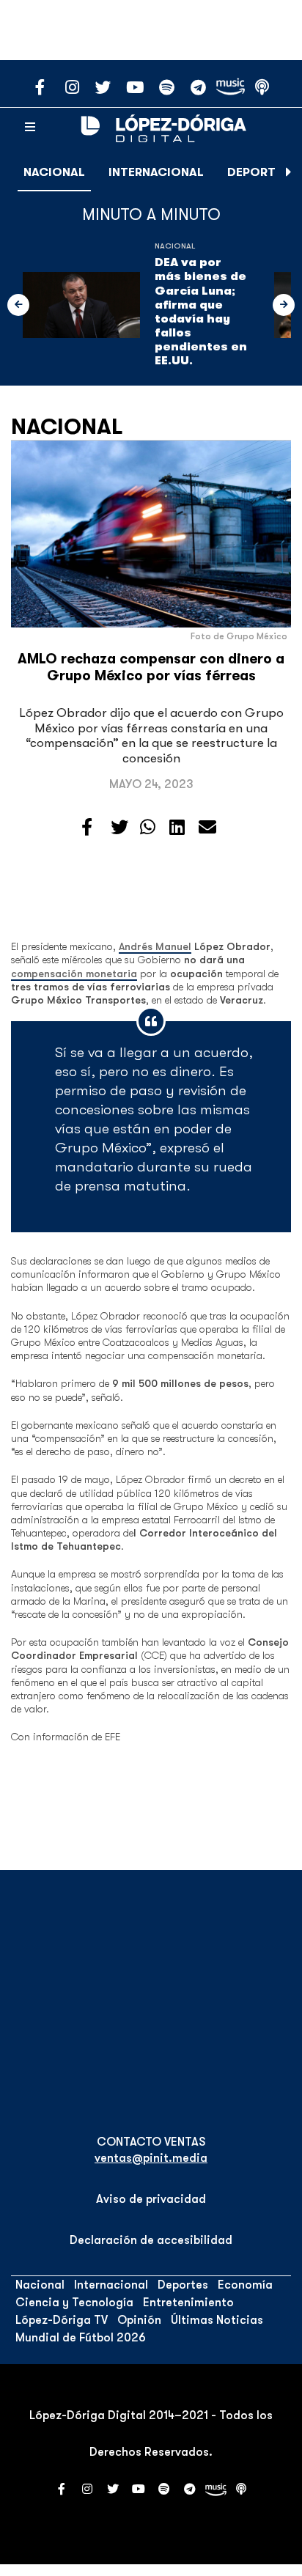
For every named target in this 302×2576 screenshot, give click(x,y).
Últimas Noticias (217, 2320)
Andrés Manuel (155, 946)
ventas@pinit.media (151, 2158)
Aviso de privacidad (151, 2199)
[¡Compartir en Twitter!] (119, 828)
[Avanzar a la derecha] (289, 172)
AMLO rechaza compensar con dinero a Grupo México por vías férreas (151, 667)
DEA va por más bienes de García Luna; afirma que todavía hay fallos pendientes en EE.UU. (201, 312)
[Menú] (30, 128)
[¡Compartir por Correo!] (207, 828)
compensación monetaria (74, 974)
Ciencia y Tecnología (74, 2303)
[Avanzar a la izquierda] (18, 305)
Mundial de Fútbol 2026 (81, 2338)
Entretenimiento (188, 2303)
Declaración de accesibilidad (151, 2240)
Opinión (139, 2320)
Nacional (54, 172)
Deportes (258, 172)
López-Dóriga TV (62, 2320)
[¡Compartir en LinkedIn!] (177, 828)
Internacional (156, 172)
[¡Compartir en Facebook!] (87, 828)
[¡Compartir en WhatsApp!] (148, 828)
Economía (245, 2285)
